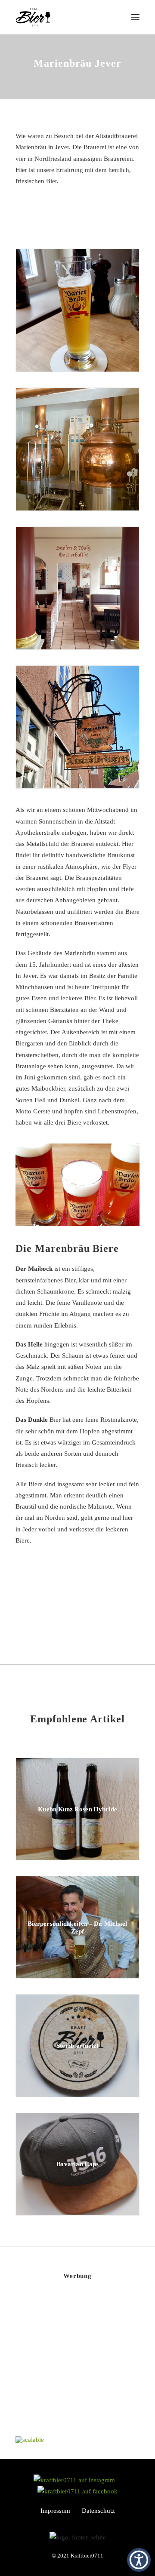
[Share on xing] (111, 1614)
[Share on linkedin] (77, 1614)
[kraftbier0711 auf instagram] (77, 2480)
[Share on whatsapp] (89, 1614)
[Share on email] (122, 1614)
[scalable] (30, 2440)
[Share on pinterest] (66, 1614)
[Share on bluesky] (100, 1614)
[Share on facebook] (33, 1614)
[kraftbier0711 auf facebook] (77, 2491)
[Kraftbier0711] (33, 17)
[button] (135, 17)
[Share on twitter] (44, 1614)
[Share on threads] (55, 1614)
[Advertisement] (80, 2365)
